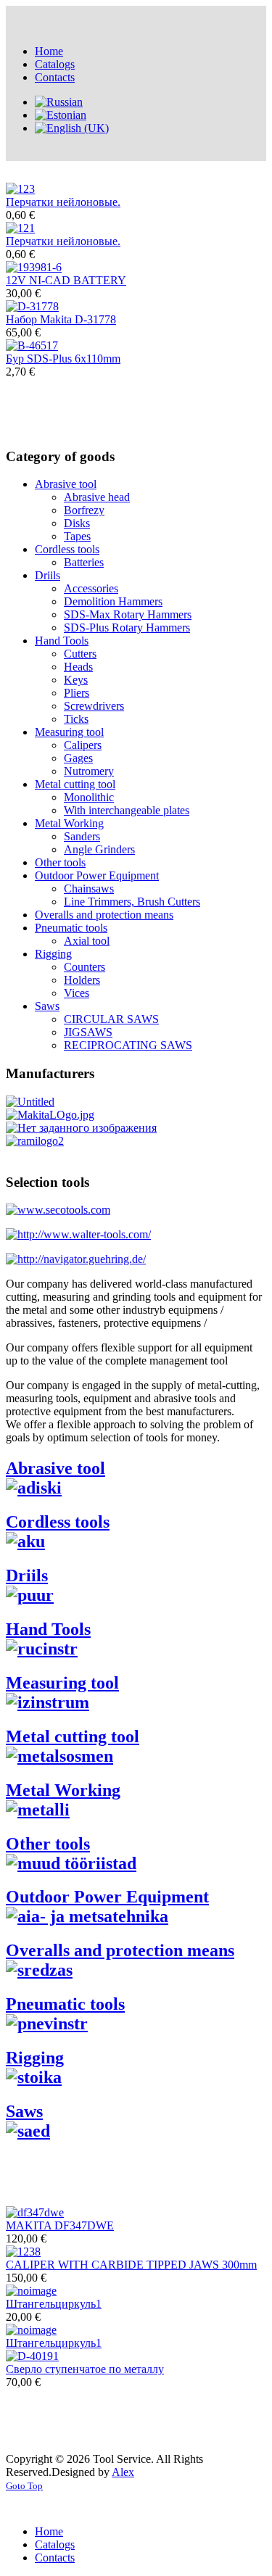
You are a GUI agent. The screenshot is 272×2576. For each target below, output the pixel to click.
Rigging (53, 954)
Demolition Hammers (113, 601)
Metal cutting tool (75, 784)
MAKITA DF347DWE (60, 2225)
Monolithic (89, 797)
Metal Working (69, 823)
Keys (76, 680)
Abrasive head (97, 497)
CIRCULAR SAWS (111, 1019)
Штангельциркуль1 (54, 2304)
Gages (78, 758)
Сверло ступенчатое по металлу (85, 2369)
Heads (78, 667)
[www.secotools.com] (58, 1210)
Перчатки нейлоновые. (63, 202)
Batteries (84, 562)
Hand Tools (62, 641)
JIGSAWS (88, 1032)
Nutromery (89, 771)
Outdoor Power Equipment (97, 875)
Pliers (77, 693)
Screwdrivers (94, 706)
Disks (77, 523)
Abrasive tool (66, 484)
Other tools (60, 862)
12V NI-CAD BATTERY (66, 280)
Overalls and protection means (104, 915)
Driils (48, 575)
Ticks (76, 719)
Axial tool (87, 941)
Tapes (77, 536)
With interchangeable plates (127, 810)
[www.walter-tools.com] (78, 1234)
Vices (77, 993)
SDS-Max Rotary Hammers (128, 614)
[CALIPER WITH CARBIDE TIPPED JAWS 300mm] (23, 2252)
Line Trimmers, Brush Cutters (132, 902)
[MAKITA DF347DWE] (35, 2212)
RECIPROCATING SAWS (128, 1045)
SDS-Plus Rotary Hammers (127, 628)
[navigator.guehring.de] (76, 1259)
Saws (47, 1006)
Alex (123, 2472)
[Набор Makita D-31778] (32, 306)
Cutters (80, 654)
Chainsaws (89, 889)
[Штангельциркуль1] (31, 2291)
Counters (85, 967)
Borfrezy (84, 510)
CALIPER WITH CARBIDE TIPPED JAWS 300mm (131, 2265)
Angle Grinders (99, 849)
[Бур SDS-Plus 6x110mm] (32, 345)
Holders (82, 980)
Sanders (82, 836)
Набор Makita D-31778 (61, 319)
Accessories (91, 588)
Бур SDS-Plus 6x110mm (63, 359)
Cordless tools (67, 549)
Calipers (83, 745)
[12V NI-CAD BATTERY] (34, 267)
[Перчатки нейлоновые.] (20, 189)
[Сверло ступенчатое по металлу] (32, 2356)
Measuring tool (69, 732)
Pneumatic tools (71, 928)
